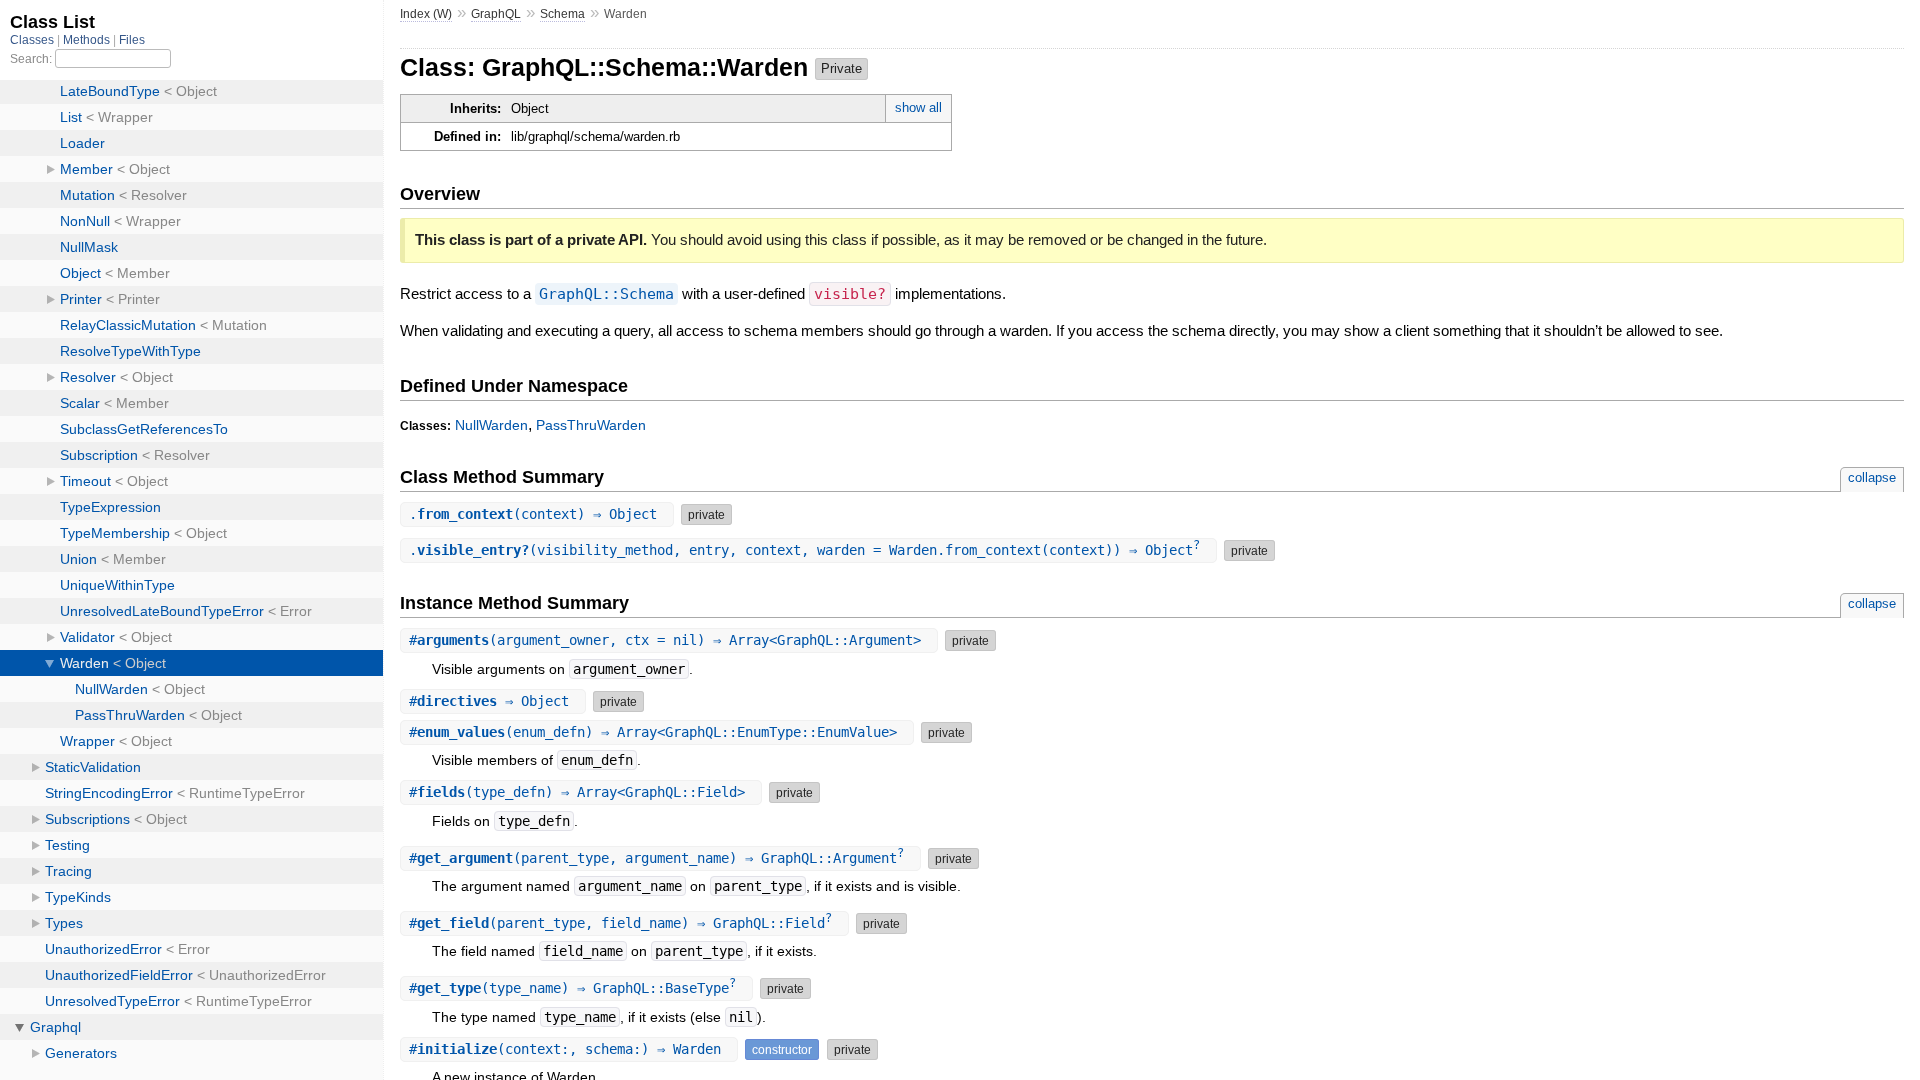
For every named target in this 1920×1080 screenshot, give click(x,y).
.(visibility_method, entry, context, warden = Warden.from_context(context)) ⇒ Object (804, 550)
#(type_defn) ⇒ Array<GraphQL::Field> (581, 792)
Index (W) (426, 14)
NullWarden (491, 425)
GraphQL (496, 14)
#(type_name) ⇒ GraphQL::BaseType (572, 988)
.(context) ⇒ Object (537, 514)
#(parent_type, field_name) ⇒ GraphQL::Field (620, 923)
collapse (1872, 477)
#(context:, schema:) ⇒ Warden (569, 1049)
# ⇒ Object (493, 701)
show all (918, 107)
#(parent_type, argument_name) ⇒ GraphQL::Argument (656, 858)
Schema (562, 14)
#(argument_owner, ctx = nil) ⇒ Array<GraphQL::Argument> (669, 640)
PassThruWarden (591, 425)
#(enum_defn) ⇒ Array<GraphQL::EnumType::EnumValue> (657, 732)
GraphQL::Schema (606, 294)
